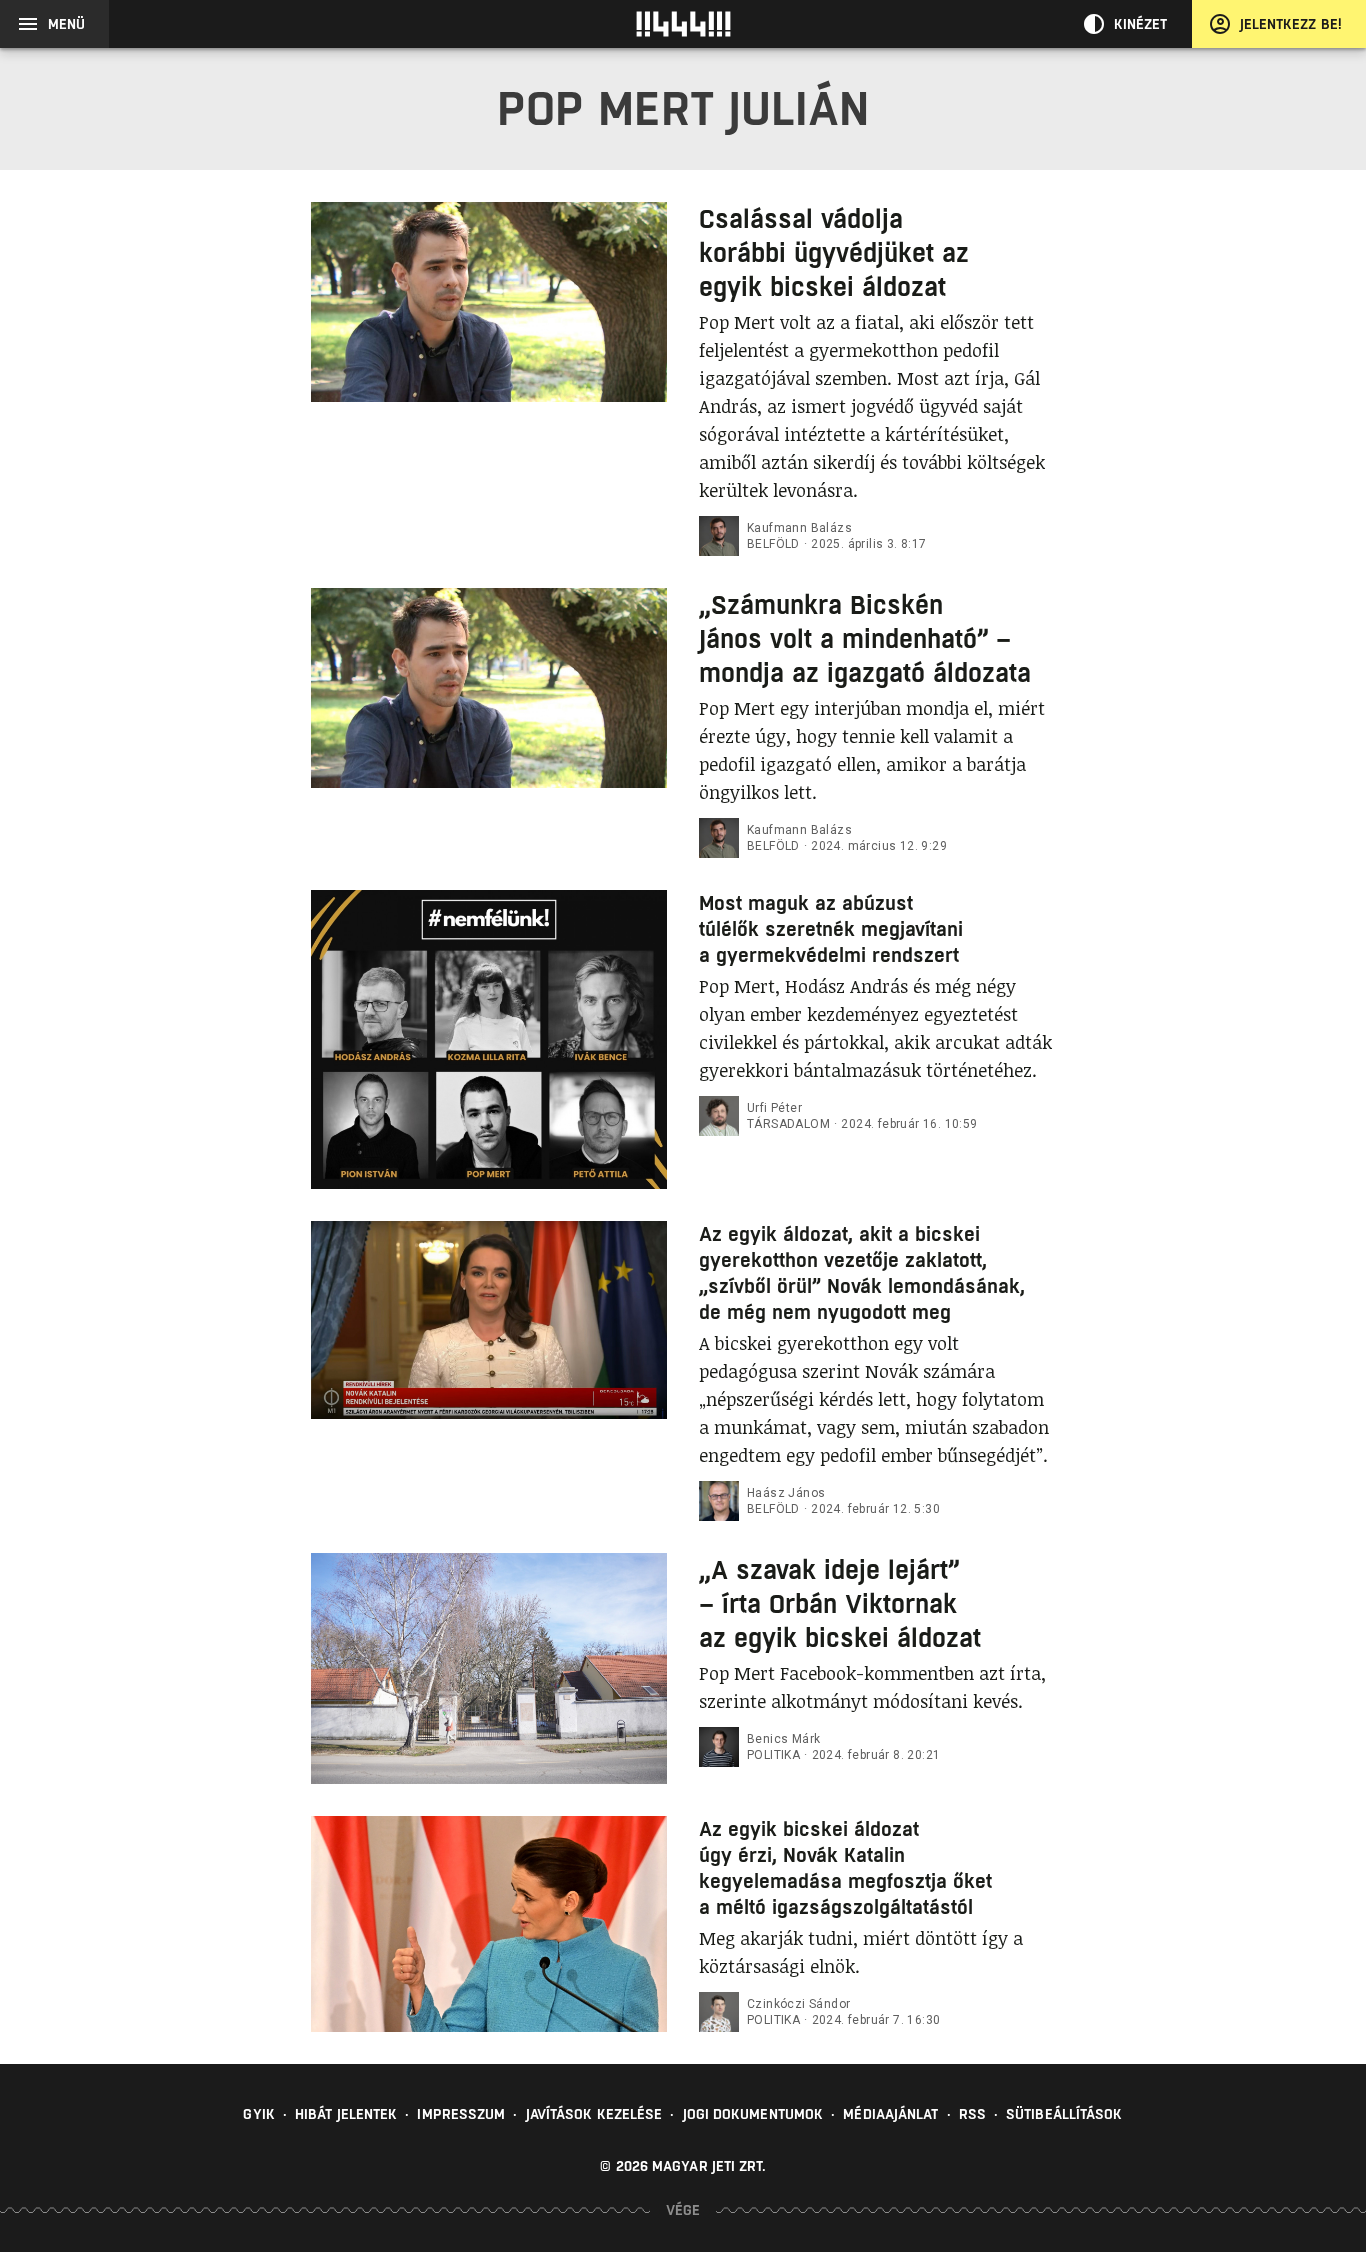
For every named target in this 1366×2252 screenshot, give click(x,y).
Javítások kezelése (594, 2114)
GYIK (258, 2114)
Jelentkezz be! (1291, 24)
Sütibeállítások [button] (1064, 2114)
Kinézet (1141, 24)
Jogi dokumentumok (753, 2114)
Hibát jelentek (346, 2114)
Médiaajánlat (890, 2114)
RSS (972, 2114)
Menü (66, 24)
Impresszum (461, 2114)
